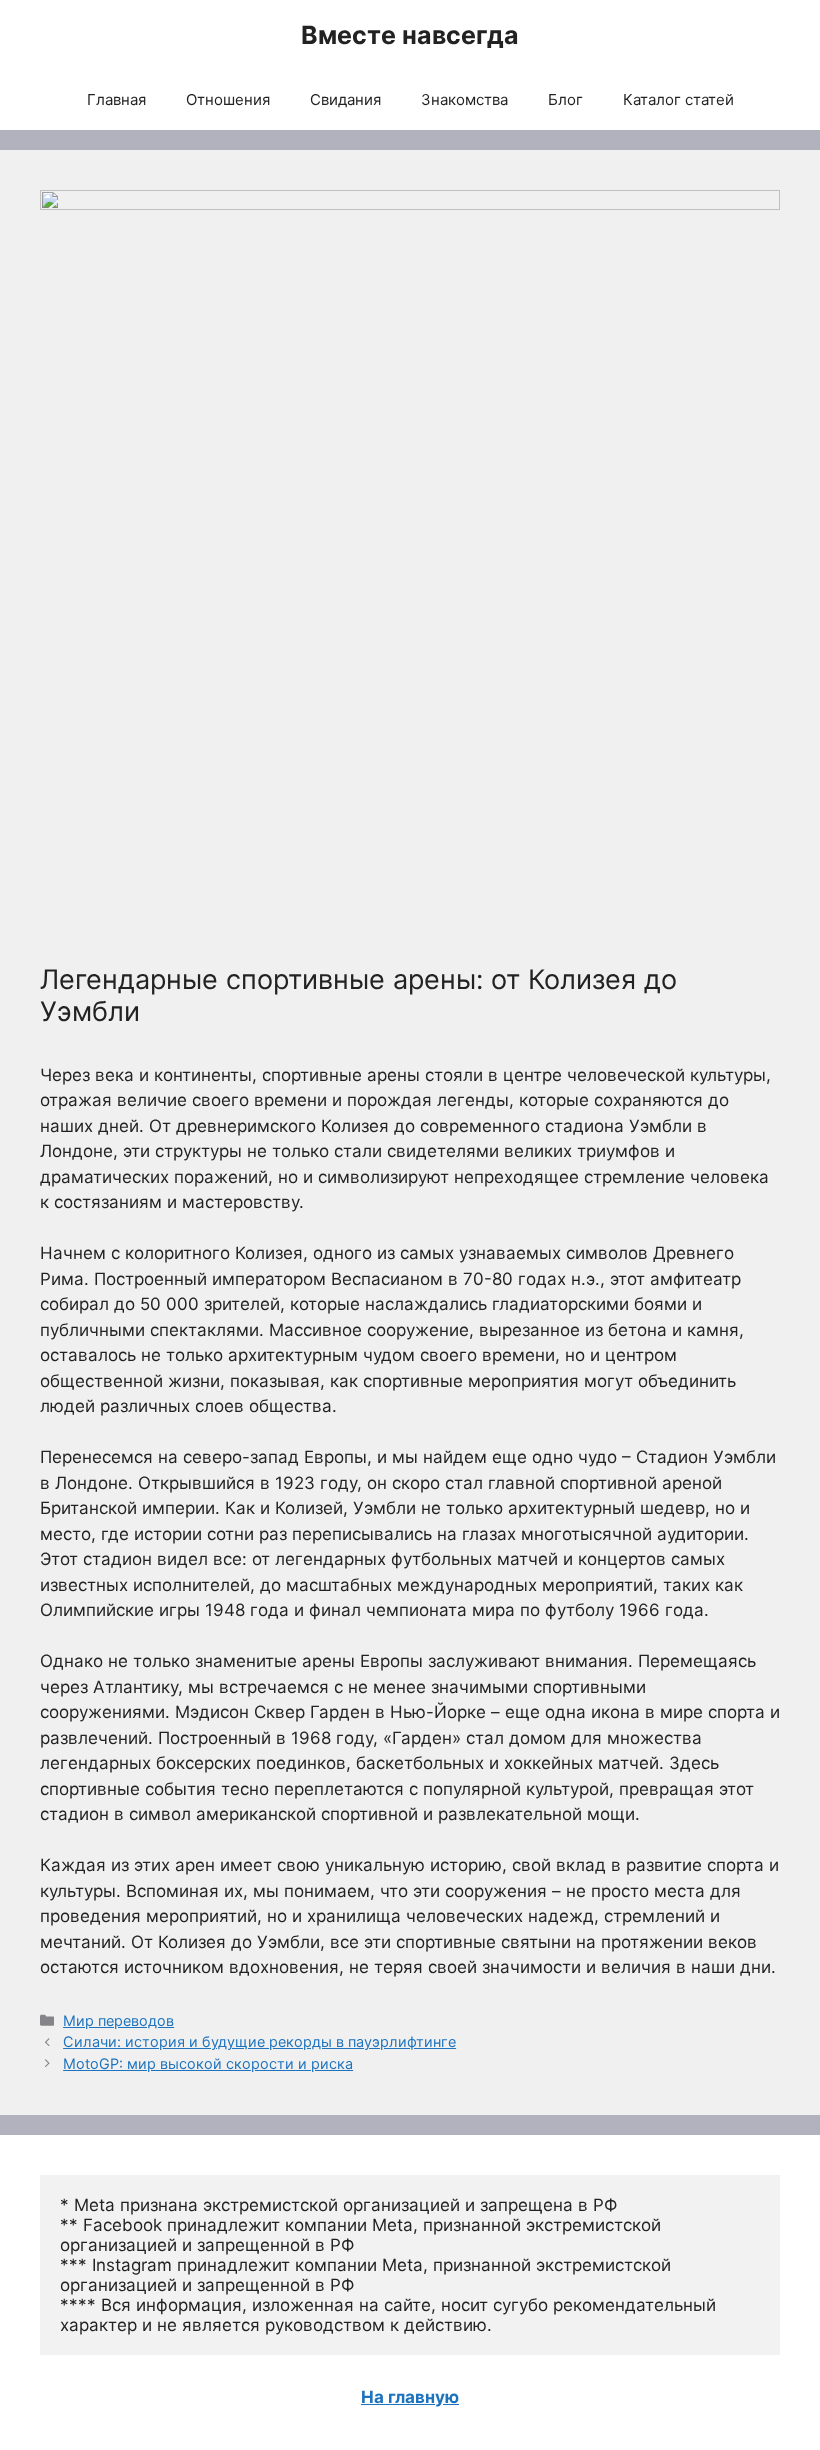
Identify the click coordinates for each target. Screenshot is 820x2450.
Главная (116, 99)
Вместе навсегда (410, 35)
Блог (565, 99)
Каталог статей (678, 99)
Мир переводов (118, 2020)
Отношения (228, 99)
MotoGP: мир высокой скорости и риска (208, 2063)
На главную (410, 2397)
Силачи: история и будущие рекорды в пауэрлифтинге (259, 2041)
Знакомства (464, 99)
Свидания (345, 99)
